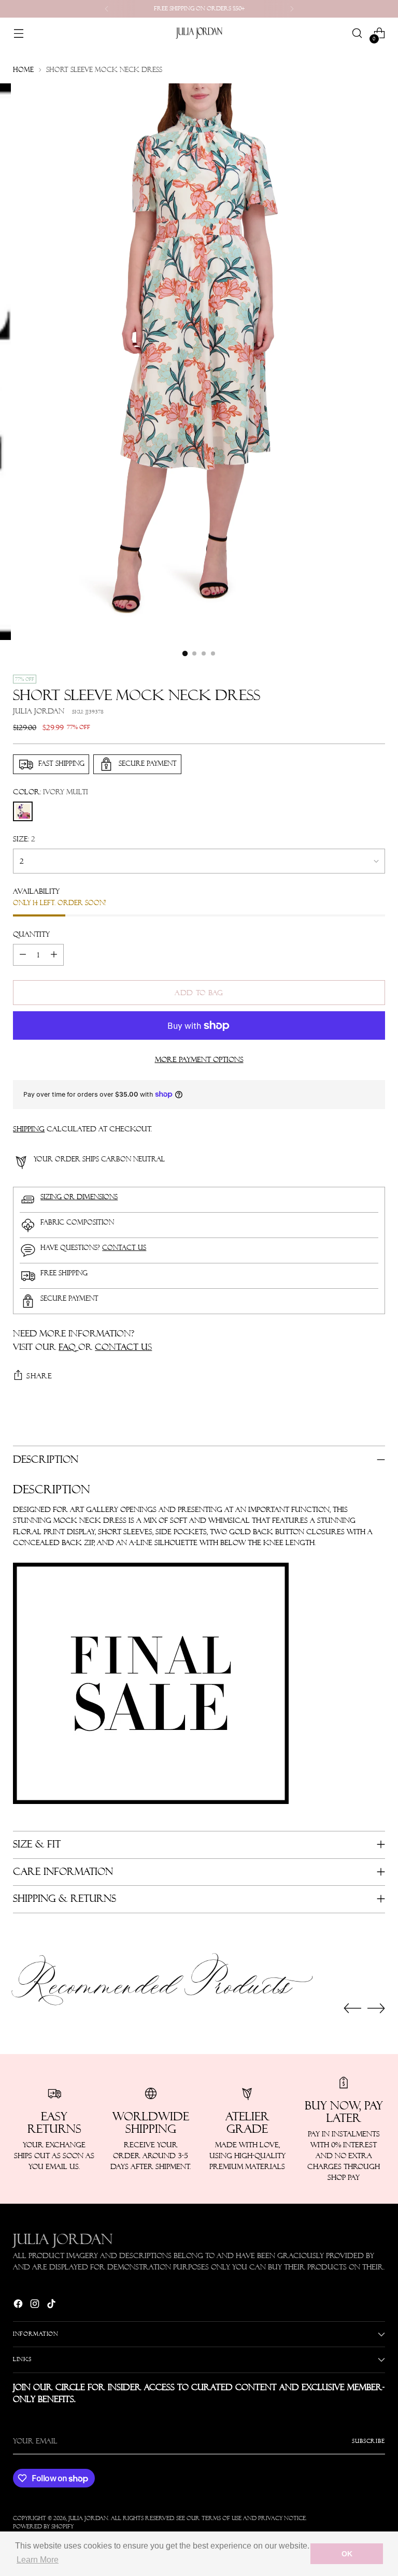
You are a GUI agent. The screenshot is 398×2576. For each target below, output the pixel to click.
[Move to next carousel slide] (376, 2008)
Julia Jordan (39, 711)
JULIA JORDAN (88, 2518)
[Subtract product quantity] (23, 955)
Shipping (29, 1129)
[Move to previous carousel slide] (352, 2009)
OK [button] (347, 2554)
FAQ (68, 1347)
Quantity (31, 934)
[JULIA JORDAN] (199, 33)
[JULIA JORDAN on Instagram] (36, 2305)
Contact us (124, 1248)
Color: (51, 792)
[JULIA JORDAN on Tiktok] (52, 2305)
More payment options (199, 1059)
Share (39, 1376)
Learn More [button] (38, 2560)
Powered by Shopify (43, 2527)
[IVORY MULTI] (23, 811)
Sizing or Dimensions (79, 1197)
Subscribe (368, 2441)
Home (23, 70)
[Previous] (107, 9)
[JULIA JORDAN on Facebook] (19, 2305)
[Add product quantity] (54, 955)
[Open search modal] (357, 33)
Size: (24, 839)
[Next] (292, 9)
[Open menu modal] (18, 33)
